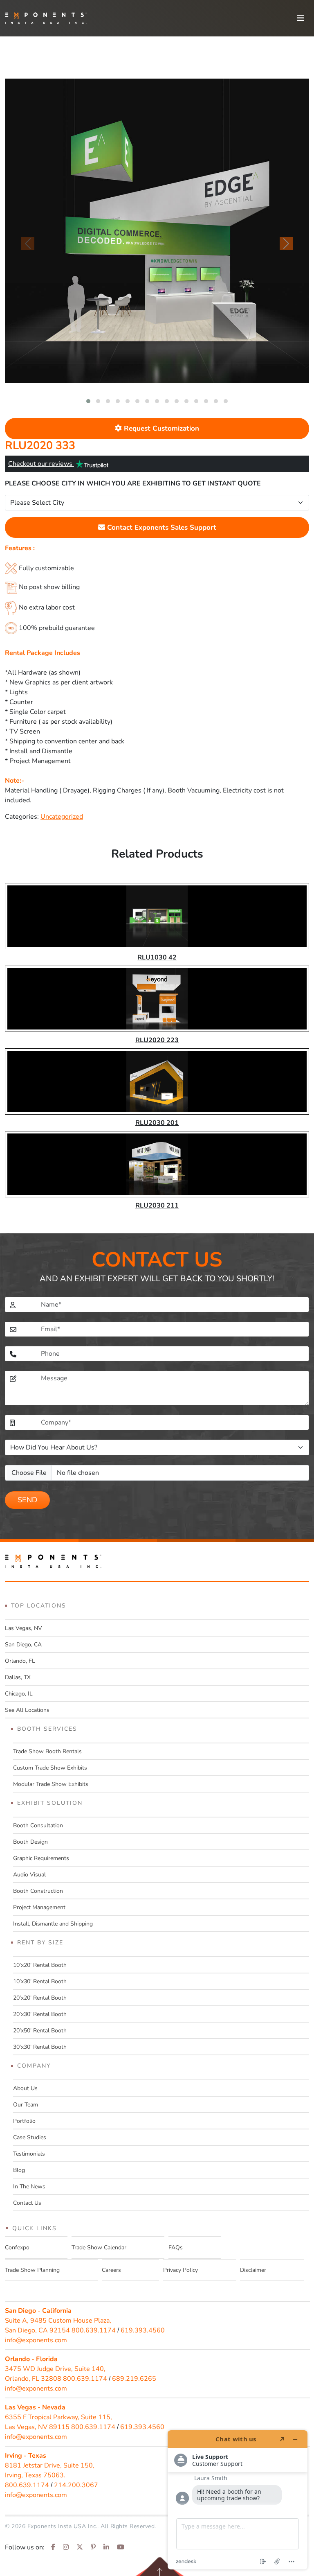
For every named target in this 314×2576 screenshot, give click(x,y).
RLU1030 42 (157, 957)
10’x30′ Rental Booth (40, 1981)
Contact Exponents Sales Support (161, 527)
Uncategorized (62, 817)
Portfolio (24, 2121)
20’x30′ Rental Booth (40, 2014)
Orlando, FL (20, 1661)
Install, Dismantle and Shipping (53, 1924)
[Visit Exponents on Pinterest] (93, 2547)
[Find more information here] (238, 2500)
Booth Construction (38, 1891)
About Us (25, 2088)
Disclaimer (253, 2270)
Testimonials (29, 2154)
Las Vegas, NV (24, 1628)
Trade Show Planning (32, 2270)
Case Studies (30, 2137)
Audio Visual (29, 1875)
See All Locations (27, 1710)
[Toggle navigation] (301, 18)
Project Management (39, 1907)
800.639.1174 (94, 2330)
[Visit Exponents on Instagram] (66, 2547)
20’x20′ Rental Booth (40, 1998)
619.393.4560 (143, 2330)
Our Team (26, 2105)
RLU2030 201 (157, 1123)
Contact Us (27, 2203)
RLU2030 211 (157, 1206)
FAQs (176, 2248)
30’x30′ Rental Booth (40, 2047)
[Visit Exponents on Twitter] (80, 2547)
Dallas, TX (18, 1677)
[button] (88, 401)
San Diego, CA (23, 1645)
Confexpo (17, 2248)
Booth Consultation (38, 1825)
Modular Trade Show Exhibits (51, 1784)
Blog (19, 2170)
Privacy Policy (181, 2270)
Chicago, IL (19, 1694)
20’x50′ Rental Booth (40, 2031)
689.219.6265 (134, 2379)
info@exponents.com (36, 2340)
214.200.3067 (76, 2485)
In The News (29, 2187)
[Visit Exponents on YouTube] (121, 2547)
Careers (111, 2270)
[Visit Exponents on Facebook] (53, 2547)
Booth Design (30, 1842)
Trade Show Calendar (99, 2248)
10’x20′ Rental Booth (40, 1965)
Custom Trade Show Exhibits (50, 1768)
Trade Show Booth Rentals (47, 1751)
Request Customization (160, 428)
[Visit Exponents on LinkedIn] (106, 2547)
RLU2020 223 (157, 1040)
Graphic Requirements (41, 1858)
